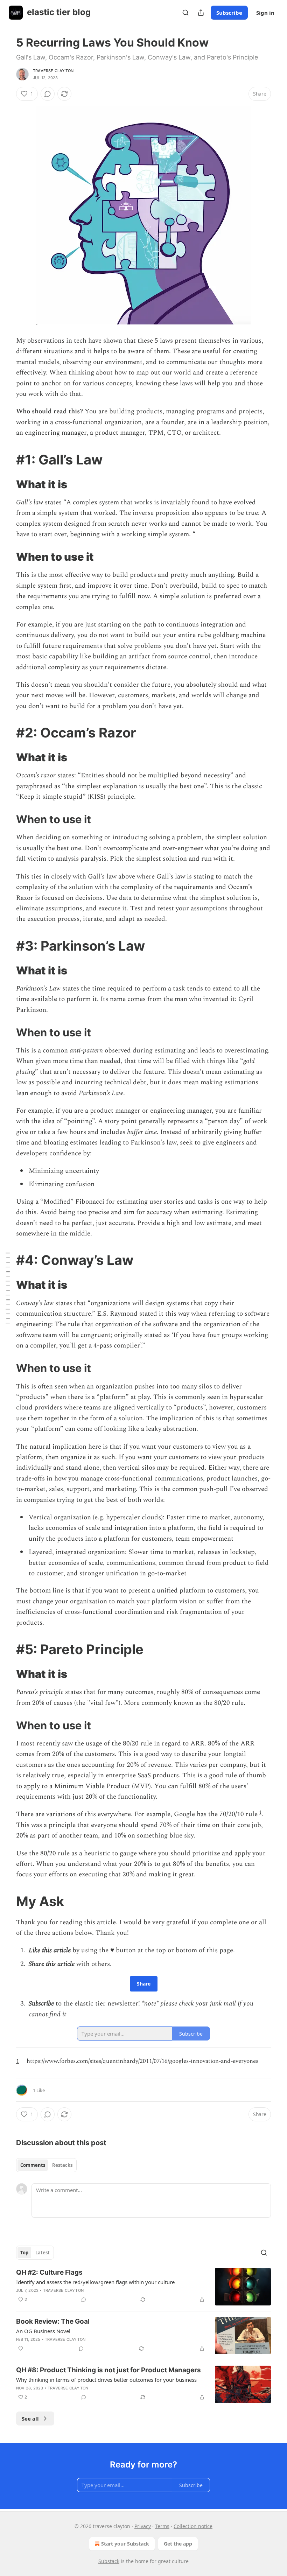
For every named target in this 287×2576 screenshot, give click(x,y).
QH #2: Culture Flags (49, 2272)
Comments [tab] (33, 2165)
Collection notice (193, 2526)
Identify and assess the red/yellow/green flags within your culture (95, 2282)
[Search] (185, 13)
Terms (162, 2526)
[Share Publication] (201, 13)
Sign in (265, 13)
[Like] (21, 2348)
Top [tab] (24, 2253)
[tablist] (46, 2165)
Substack (109, 2561)
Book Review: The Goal (53, 2321)
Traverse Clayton (53, 71)
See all (30, 2418)
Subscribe (229, 13)
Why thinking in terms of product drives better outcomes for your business (106, 2380)
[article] (143, 2287)
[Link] (6, 460)
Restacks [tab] (62, 2165)
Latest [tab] (43, 2253)
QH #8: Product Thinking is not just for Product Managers (108, 2370)
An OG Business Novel (43, 2331)
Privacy (143, 2526)
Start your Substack (125, 2544)
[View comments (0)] (48, 94)
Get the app (178, 2544)
